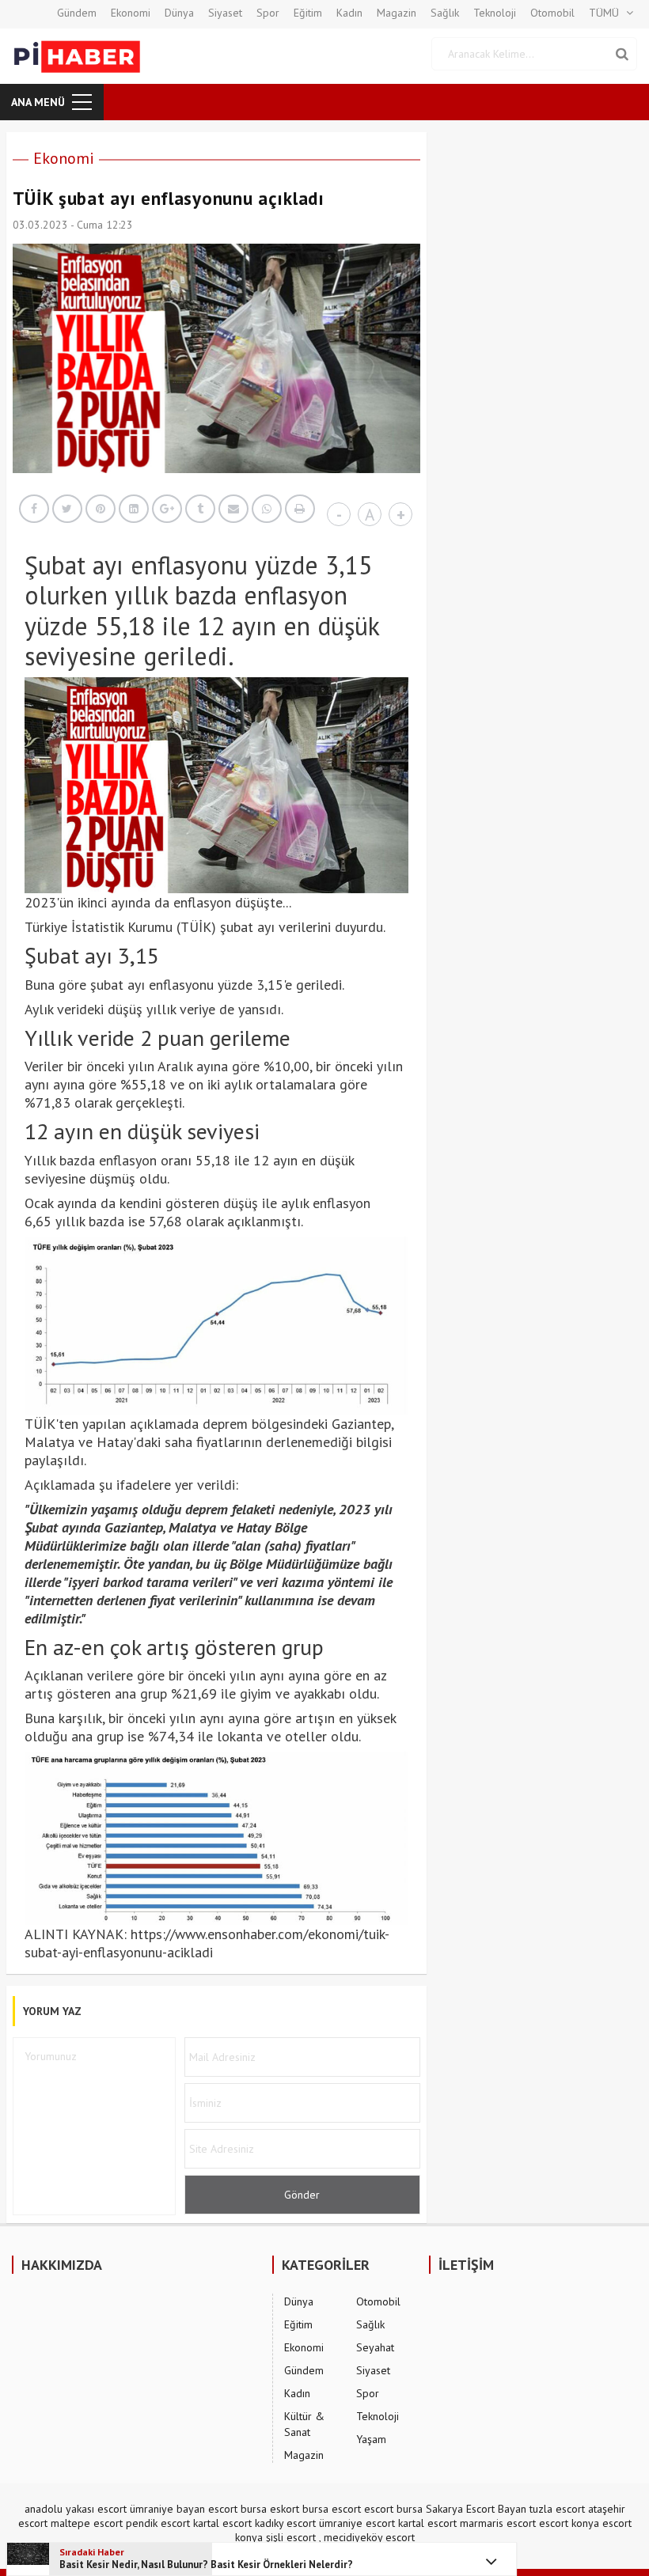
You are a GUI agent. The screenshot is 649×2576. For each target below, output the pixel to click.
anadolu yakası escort (76, 2509)
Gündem (77, 13)
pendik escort (158, 2523)
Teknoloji (495, 13)
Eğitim (308, 13)
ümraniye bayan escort (184, 2509)
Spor (268, 13)
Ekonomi (131, 13)
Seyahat (375, 2347)
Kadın (349, 13)
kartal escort (222, 2523)
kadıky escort (285, 2523)
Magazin (397, 13)
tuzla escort (557, 2509)
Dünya (179, 13)
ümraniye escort (357, 2523)
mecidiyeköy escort (369, 2537)
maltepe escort (87, 2523)
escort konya (569, 2523)
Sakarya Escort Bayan (476, 2509)
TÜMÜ (604, 13)
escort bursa (393, 2509)
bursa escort (332, 2509)
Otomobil (552, 13)
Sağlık (445, 13)
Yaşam (371, 2439)
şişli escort (291, 2537)
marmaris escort (498, 2523)
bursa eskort (270, 2509)
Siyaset (225, 13)
